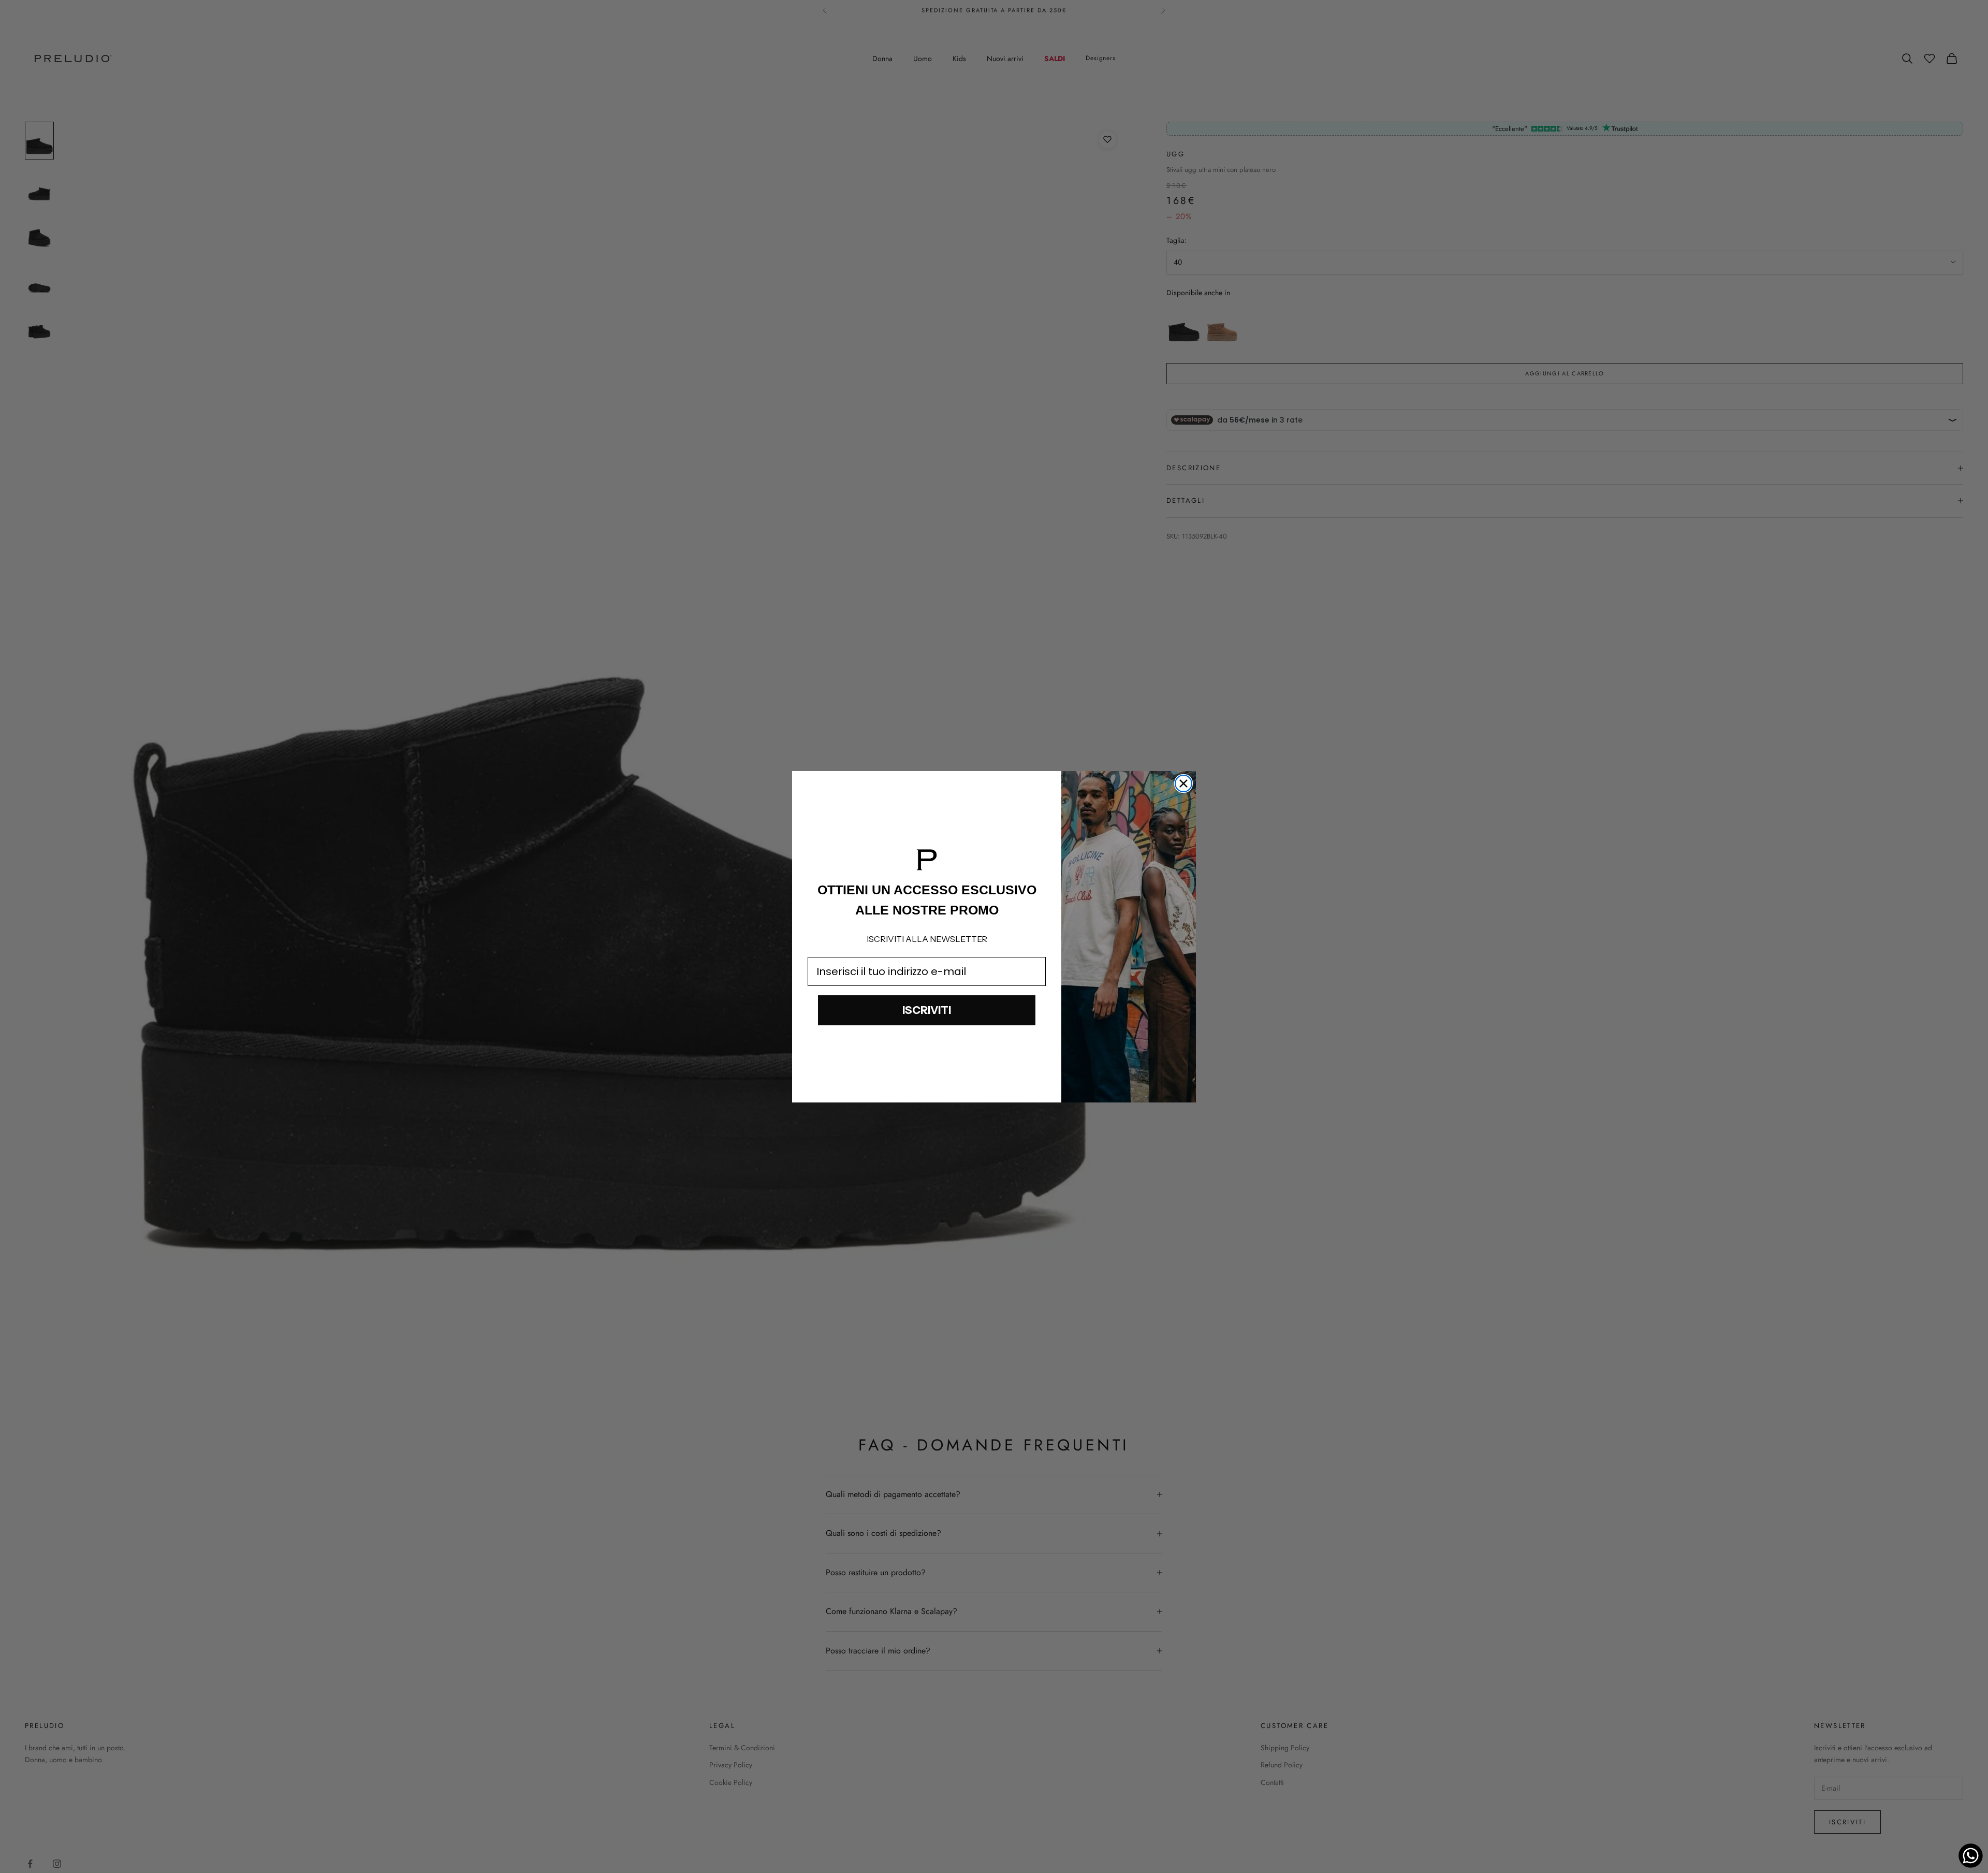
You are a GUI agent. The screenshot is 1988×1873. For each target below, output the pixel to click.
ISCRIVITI (927, 1010)
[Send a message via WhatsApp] (1971, 1856)
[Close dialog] (1183, 783)
